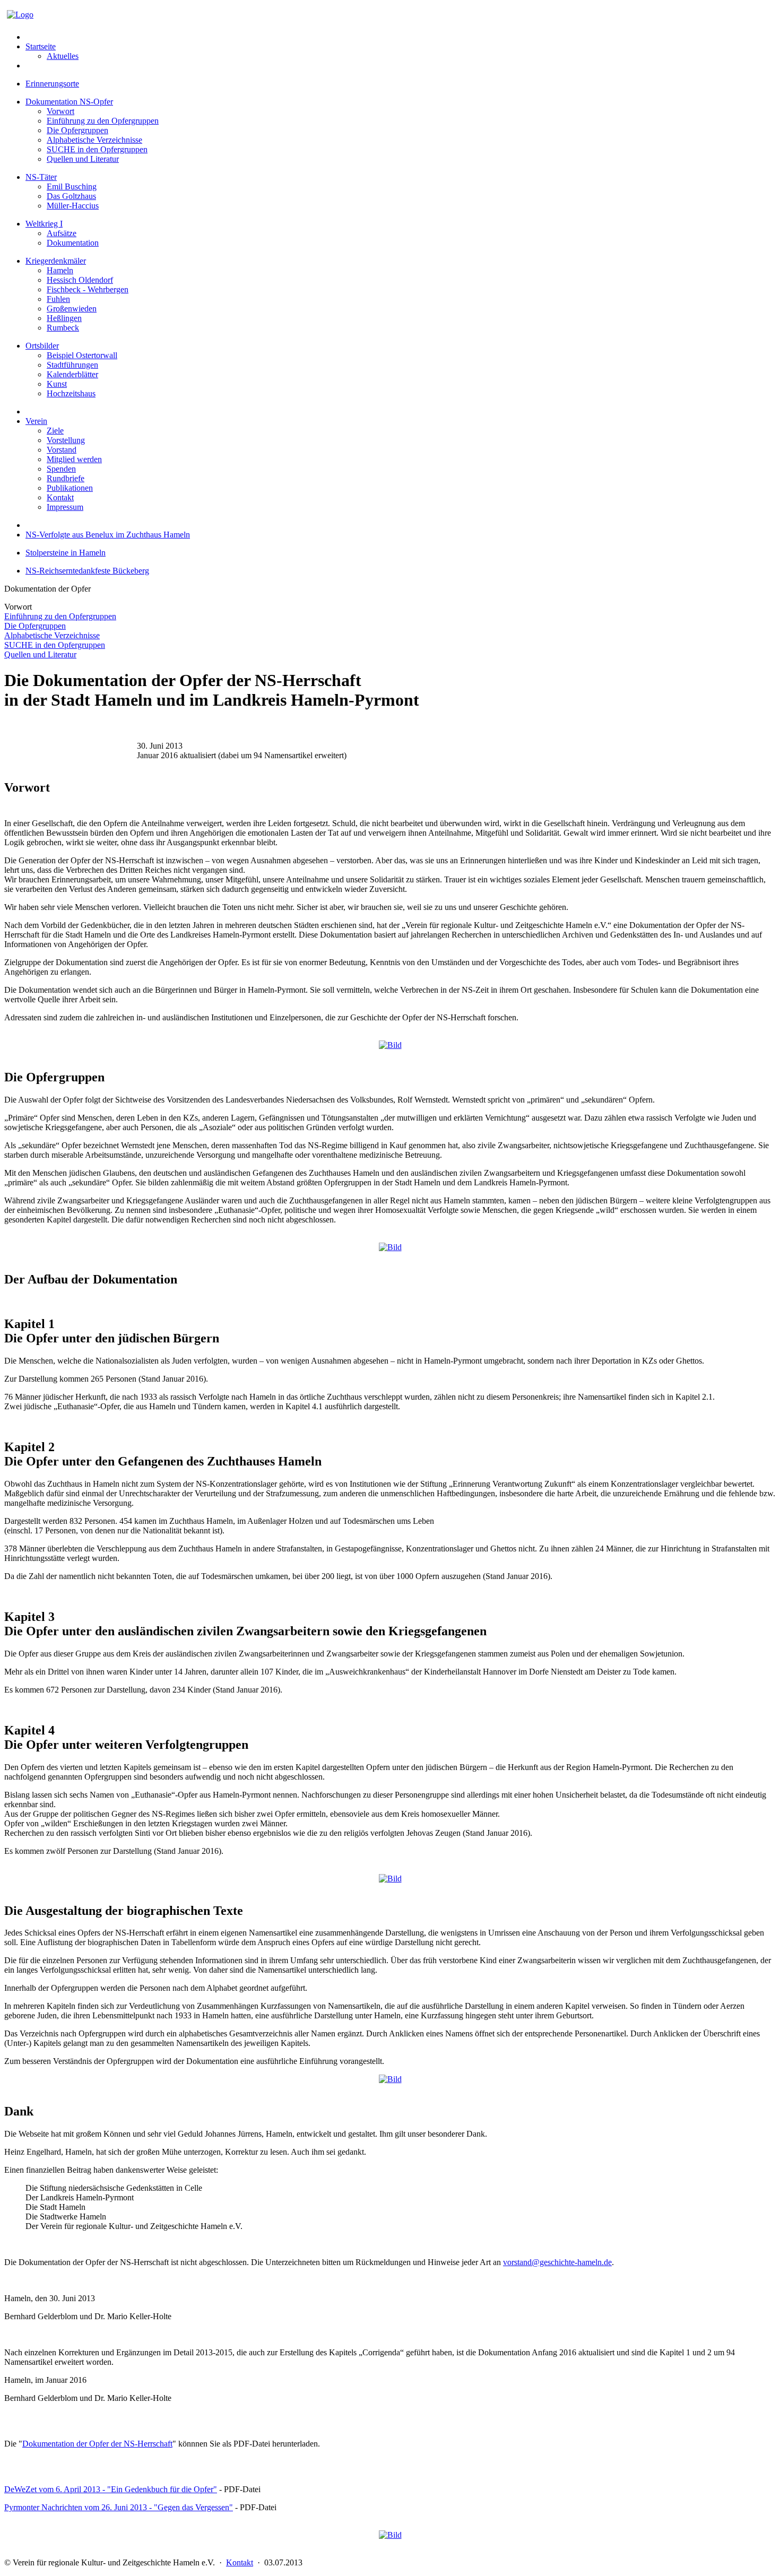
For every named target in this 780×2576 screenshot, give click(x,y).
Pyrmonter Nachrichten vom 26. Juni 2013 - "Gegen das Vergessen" (119, 2507)
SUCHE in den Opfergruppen (97, 149)
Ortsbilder (42, 346)
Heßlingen (64, 318)
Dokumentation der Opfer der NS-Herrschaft (97, 2444)
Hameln (60, 270)
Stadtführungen (72, 365)
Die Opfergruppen (77, 130)
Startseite (41, 46)
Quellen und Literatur (83, 159)
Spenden (61, 469)
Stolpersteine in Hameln (66, 553)
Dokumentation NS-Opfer (69, 102)
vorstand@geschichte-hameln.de (557, 2262)
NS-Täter (41, 177)
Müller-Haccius (73, 206)
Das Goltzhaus (71, 196)
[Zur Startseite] (20, 15)
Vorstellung (66, 440)
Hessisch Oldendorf (80, 280)
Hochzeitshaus (71, 393)
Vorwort (60, 111)
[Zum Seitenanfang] (390, 1045)
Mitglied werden (74, 459)
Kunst (57, 384)
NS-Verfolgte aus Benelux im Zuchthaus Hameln (108, 535)
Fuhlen (58, 299)
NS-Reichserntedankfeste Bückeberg (87, 571)
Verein (36, 421)
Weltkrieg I (44, 224)
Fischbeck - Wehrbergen (88, 289)
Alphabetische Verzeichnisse (94, 140)
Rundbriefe (66, 478)
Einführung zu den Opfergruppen (103, 121)
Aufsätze (62, 233)
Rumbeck (63, 328)
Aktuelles (63, 56)
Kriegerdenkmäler (56, 261)
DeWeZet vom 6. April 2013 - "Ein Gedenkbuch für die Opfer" (111, 2489)
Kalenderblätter (72, 374)
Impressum (65, 507)
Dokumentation (73, 243)
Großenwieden (72, 309)
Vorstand (62, 450)
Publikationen (70, 488)
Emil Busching (72, 187)
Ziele (55, 431)
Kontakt (60, 497)
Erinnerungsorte (52, 84)
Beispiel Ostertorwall (82, 355)
